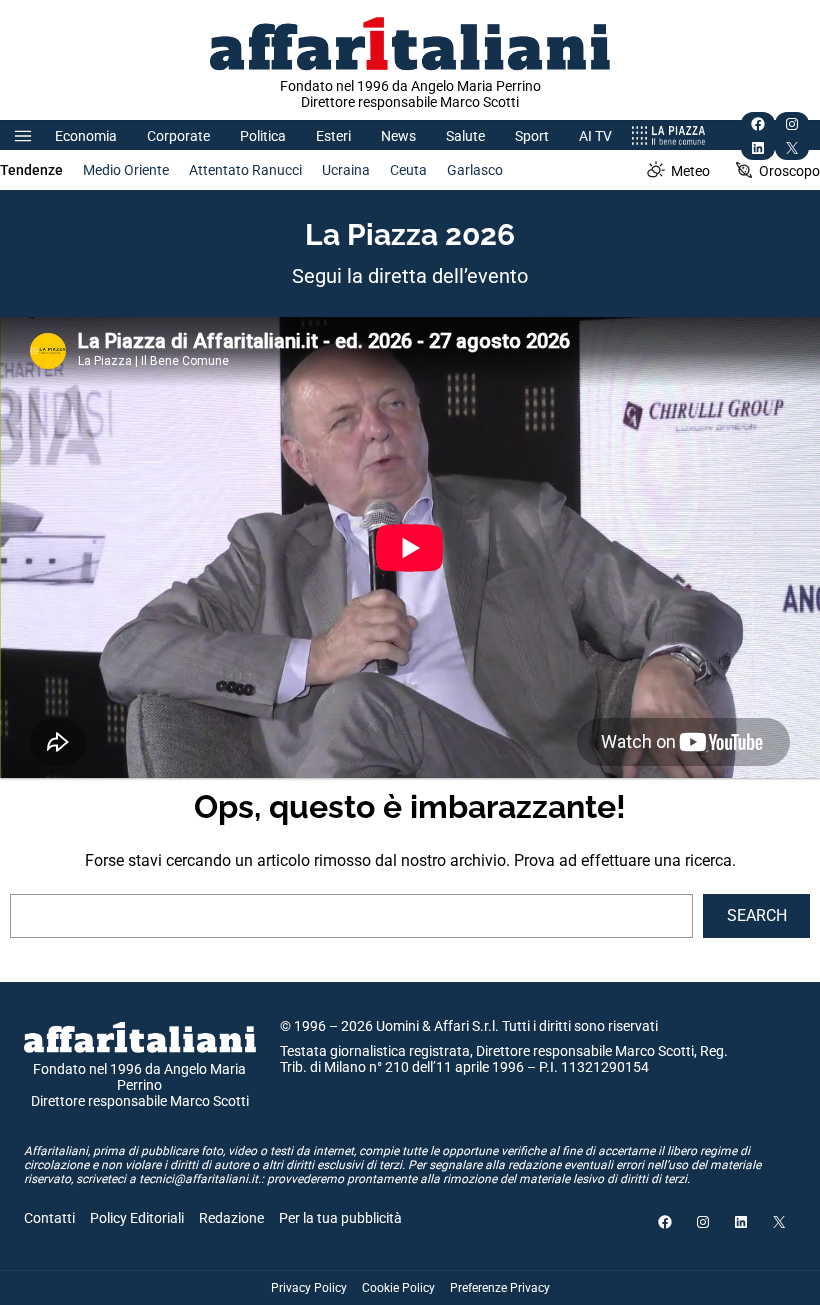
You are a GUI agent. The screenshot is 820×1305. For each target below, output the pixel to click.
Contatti (49, 1218)
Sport (532, 136)
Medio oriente (126, 170)
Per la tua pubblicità (340, 1218)
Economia (86, 136)
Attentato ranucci (245, 170)
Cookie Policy (398, 1288)
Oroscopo (789, 171)
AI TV (595, 136)
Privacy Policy (309, 1288)
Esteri (333, 136)
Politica (263, 136)
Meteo (690, 171)
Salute (465, 136)
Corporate (178, 136)
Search (757, 915)
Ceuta (408, 170)
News (398, 136)
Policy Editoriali (137, 1218)
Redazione (231, 1218)
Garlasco (475, 170)
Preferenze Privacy (500, 1288)
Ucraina (346, 170)
